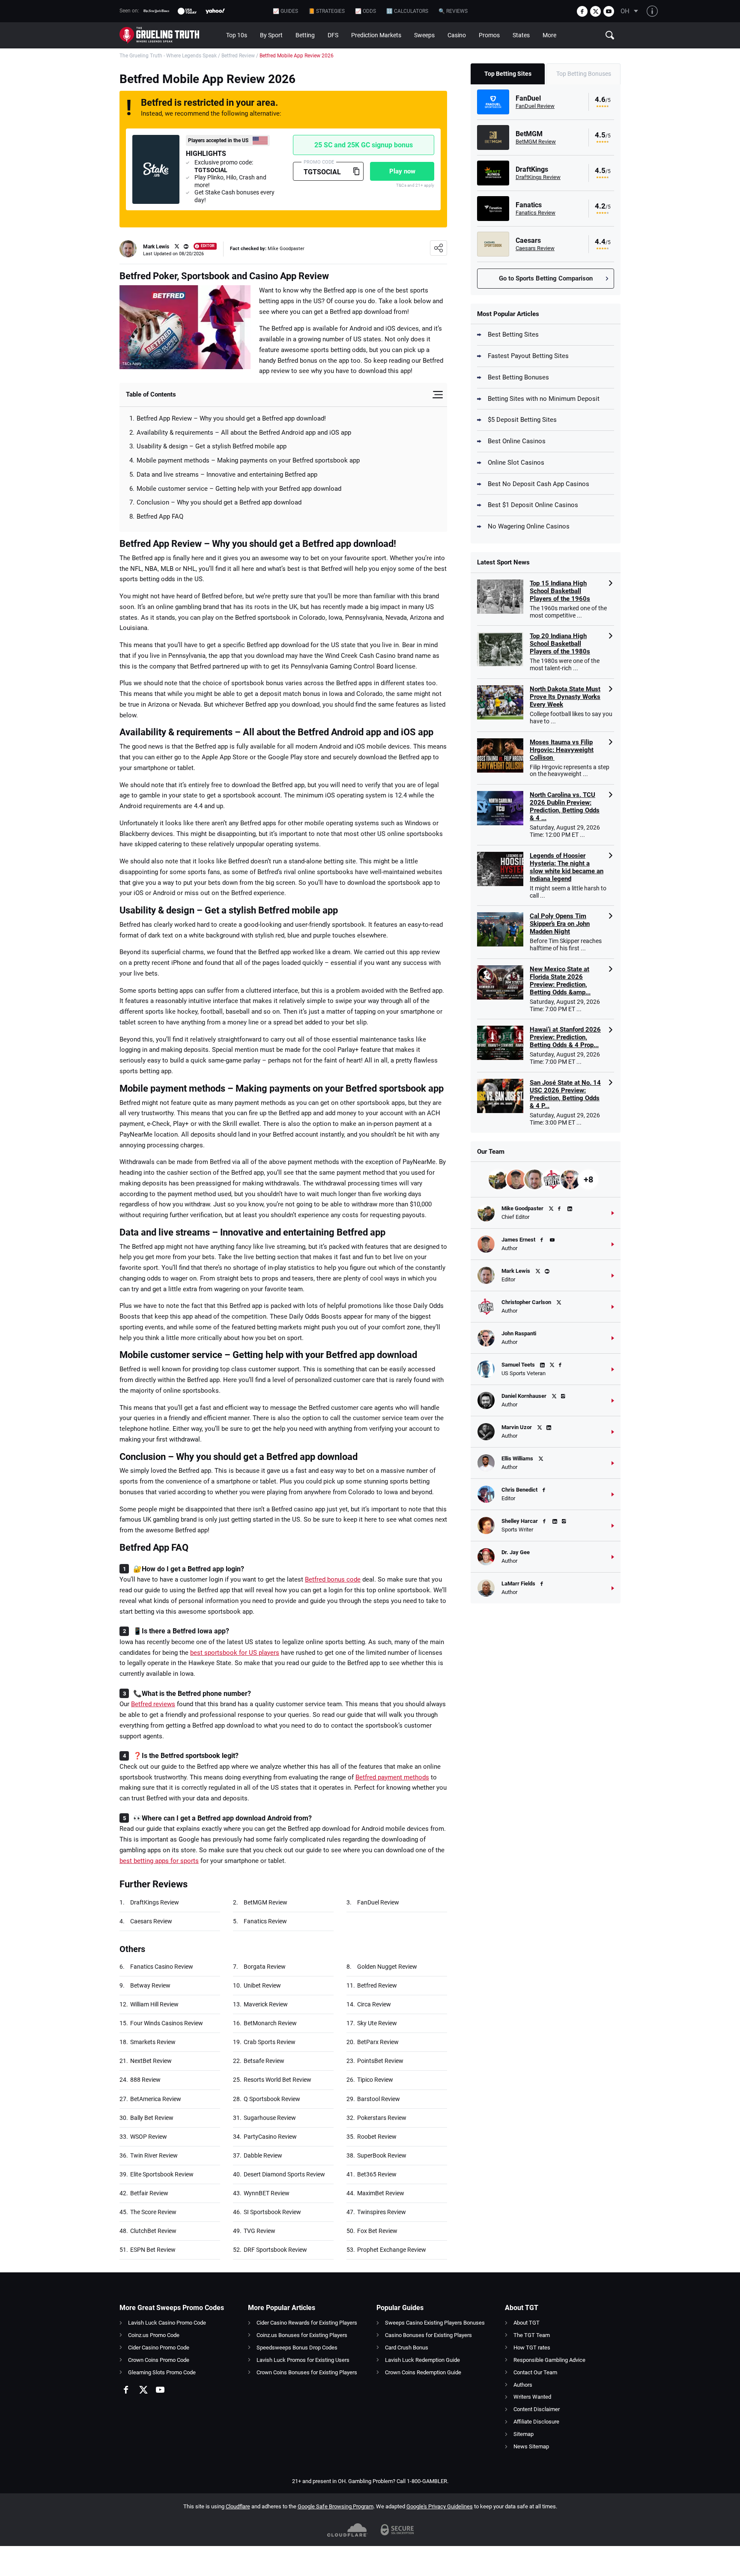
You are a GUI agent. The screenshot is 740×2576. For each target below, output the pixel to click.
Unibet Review (262, 1985)
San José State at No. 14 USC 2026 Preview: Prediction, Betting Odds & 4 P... (565, 1094)
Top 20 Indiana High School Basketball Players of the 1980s (560, 644)
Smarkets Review (153, 2042)
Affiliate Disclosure (536, 2422)
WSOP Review (149, 2137)
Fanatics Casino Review (162, 1967)
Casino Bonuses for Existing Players (428, 2335)
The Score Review (153, 2212)
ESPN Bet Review (153, 2250)
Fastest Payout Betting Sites (528, 356)
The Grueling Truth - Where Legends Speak (168, 56)
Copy (356, 171)
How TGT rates (532, 2348)
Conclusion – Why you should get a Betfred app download (219, 502)
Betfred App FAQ (160, 516)
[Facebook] (582, 11)
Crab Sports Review (270, 2042)
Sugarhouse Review (270, 2118)
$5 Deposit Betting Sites (522, 420)
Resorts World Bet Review (277, 2080)
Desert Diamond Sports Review (284, 2174)
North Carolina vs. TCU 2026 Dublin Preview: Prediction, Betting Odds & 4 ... (565, 806)
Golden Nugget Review (387, 1967)
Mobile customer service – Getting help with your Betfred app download (239, 489)
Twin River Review (154, 2155)
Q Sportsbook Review (272, 2099)
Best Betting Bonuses (518, 377)
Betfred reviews (153, 1704)
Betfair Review (149, 2193)
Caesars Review (151, 1921)
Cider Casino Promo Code (159, 2348)
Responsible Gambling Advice (549, 2360)
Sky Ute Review (377, 2023)
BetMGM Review (266, 1902)
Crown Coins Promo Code (159, 2360)
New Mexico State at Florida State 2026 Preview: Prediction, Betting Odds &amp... (560, 981)
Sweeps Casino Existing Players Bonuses (435, 2323)
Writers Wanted (532, 2397)
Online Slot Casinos (516, 463)
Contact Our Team (535, 2372)
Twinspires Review (382, 2212)
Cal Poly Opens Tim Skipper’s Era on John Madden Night (560, 924)
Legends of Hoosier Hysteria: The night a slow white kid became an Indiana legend (567, 867)
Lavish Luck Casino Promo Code (167, 2323)
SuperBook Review (382, 2155)
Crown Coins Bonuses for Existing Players (307, 2372)
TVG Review (260, 2231)
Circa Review (374, 2004)
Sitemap (524, 2434)
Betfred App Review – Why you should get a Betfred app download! (231, 418)
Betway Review (150, 1985)
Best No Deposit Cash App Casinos (539, 484)
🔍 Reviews (453, 11)
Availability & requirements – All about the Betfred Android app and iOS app (244, 433)
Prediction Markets (376, 35)
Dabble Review (263, 2155)
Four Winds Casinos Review (167, 2023)
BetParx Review (378, 2042)
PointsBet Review (380, 2061)
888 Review (145, 2080)
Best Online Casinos (517, 441)
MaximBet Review (381, 2193)
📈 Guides (285, 11)
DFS (333, 35)
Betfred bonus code (333, 1579)
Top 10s (237, 35)
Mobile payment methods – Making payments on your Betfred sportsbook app (248, 460)
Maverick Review (266, 2004)
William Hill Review (154, 2004)
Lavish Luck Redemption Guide (422, 2360)
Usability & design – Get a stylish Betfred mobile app (212, 446)
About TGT (527, 2323)
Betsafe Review (264, 2061)
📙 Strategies (327, 11)
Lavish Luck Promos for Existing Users (303, 2360)
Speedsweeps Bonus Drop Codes (297, 2348)
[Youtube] (609, 11)
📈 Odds (366, 11)
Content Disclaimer (537, 2409)
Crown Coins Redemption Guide (423, 2372)
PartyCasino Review (270, 2137)
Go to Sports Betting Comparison (546, 278)
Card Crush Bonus (407, 2348)
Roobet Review (377, 2137)
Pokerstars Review (382, 2118)
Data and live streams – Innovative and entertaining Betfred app (227, 475)
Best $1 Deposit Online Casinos (533, 505)
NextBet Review (151, 2061)
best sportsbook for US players (235, 1653)
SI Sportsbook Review (272, 2212)
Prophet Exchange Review (392, 2250)
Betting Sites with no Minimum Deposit (544, 399)
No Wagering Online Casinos (529, 526)
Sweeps (424, 35)
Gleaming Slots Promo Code (162, 2372)
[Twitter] (595, 11)
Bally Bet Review (152, 2118)
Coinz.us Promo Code (154, 2335)
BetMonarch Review (270, 2023)
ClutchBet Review (153, 2231)
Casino (457, 35)
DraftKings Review (155, 1902)
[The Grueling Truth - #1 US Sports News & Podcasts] (170, 35)
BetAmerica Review (156, 2099)
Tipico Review (375, 2080)
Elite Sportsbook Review (162, 2174)
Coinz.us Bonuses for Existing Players (302, 2335)
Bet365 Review (377, 2174)
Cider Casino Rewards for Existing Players (307, 2323)
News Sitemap (531, 2446)
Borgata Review (265, 1967)
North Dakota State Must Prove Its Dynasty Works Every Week (565, 697)
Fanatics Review (265, 1921)
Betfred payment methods (392, 1777)
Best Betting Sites (513, 334)
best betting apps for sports (159, 1861)
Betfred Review (238, 56)
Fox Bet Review (377, 2231)
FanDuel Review (378, 1902)
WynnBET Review (267, 2193)
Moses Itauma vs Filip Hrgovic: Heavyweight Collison (562, 750)
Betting (305, 35)
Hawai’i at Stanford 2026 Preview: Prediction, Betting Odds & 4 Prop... (565, 1037)
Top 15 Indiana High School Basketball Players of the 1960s (560, 591)
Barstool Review (379, 2099)
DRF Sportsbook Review (275, 2250)
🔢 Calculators (407, 11)
